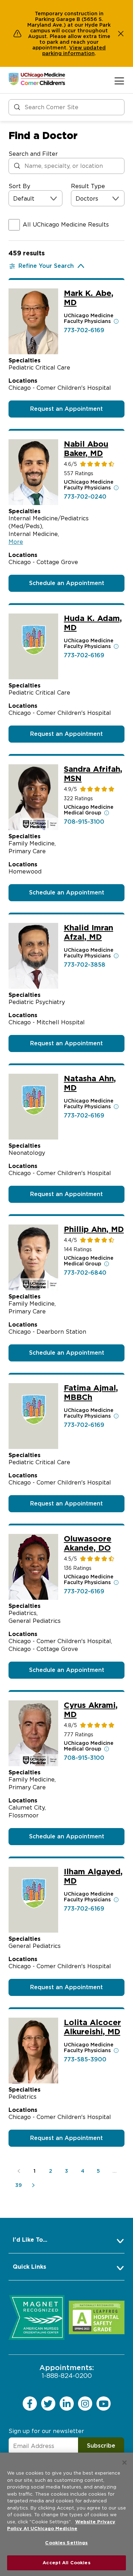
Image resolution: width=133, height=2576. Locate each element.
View (76, 48)
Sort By (19, 186)
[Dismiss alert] (121, 33)
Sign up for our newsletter (46, 2431)
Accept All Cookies (66, 2563)
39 (19, 2185)
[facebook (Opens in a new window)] (30, 2404)
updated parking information (74, 51)
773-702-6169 (84, 330)
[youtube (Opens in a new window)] (104, 2404)
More (16, 542)
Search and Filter (33, 154)
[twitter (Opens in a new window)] (48, 2404)
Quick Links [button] (29, 2267)
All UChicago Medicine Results (66, 225)
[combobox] (14, 199)
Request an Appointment (66, 409)
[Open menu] (119, 81)
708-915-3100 (84, 822)
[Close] (124, 2463)
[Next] (35, 2185)
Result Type (88, 186)
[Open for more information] (116, 321)
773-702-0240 (85, 497)
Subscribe (101, 2446)
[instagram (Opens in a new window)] (85, 2404)
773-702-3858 (85, 965)
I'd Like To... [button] (30, 2240)
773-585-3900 (85, 2059)
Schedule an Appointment (67, 583)
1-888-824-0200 (67, 2371)
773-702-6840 (85, 1273)
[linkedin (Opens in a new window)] (67, 2404)
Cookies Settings (66, 2543)
